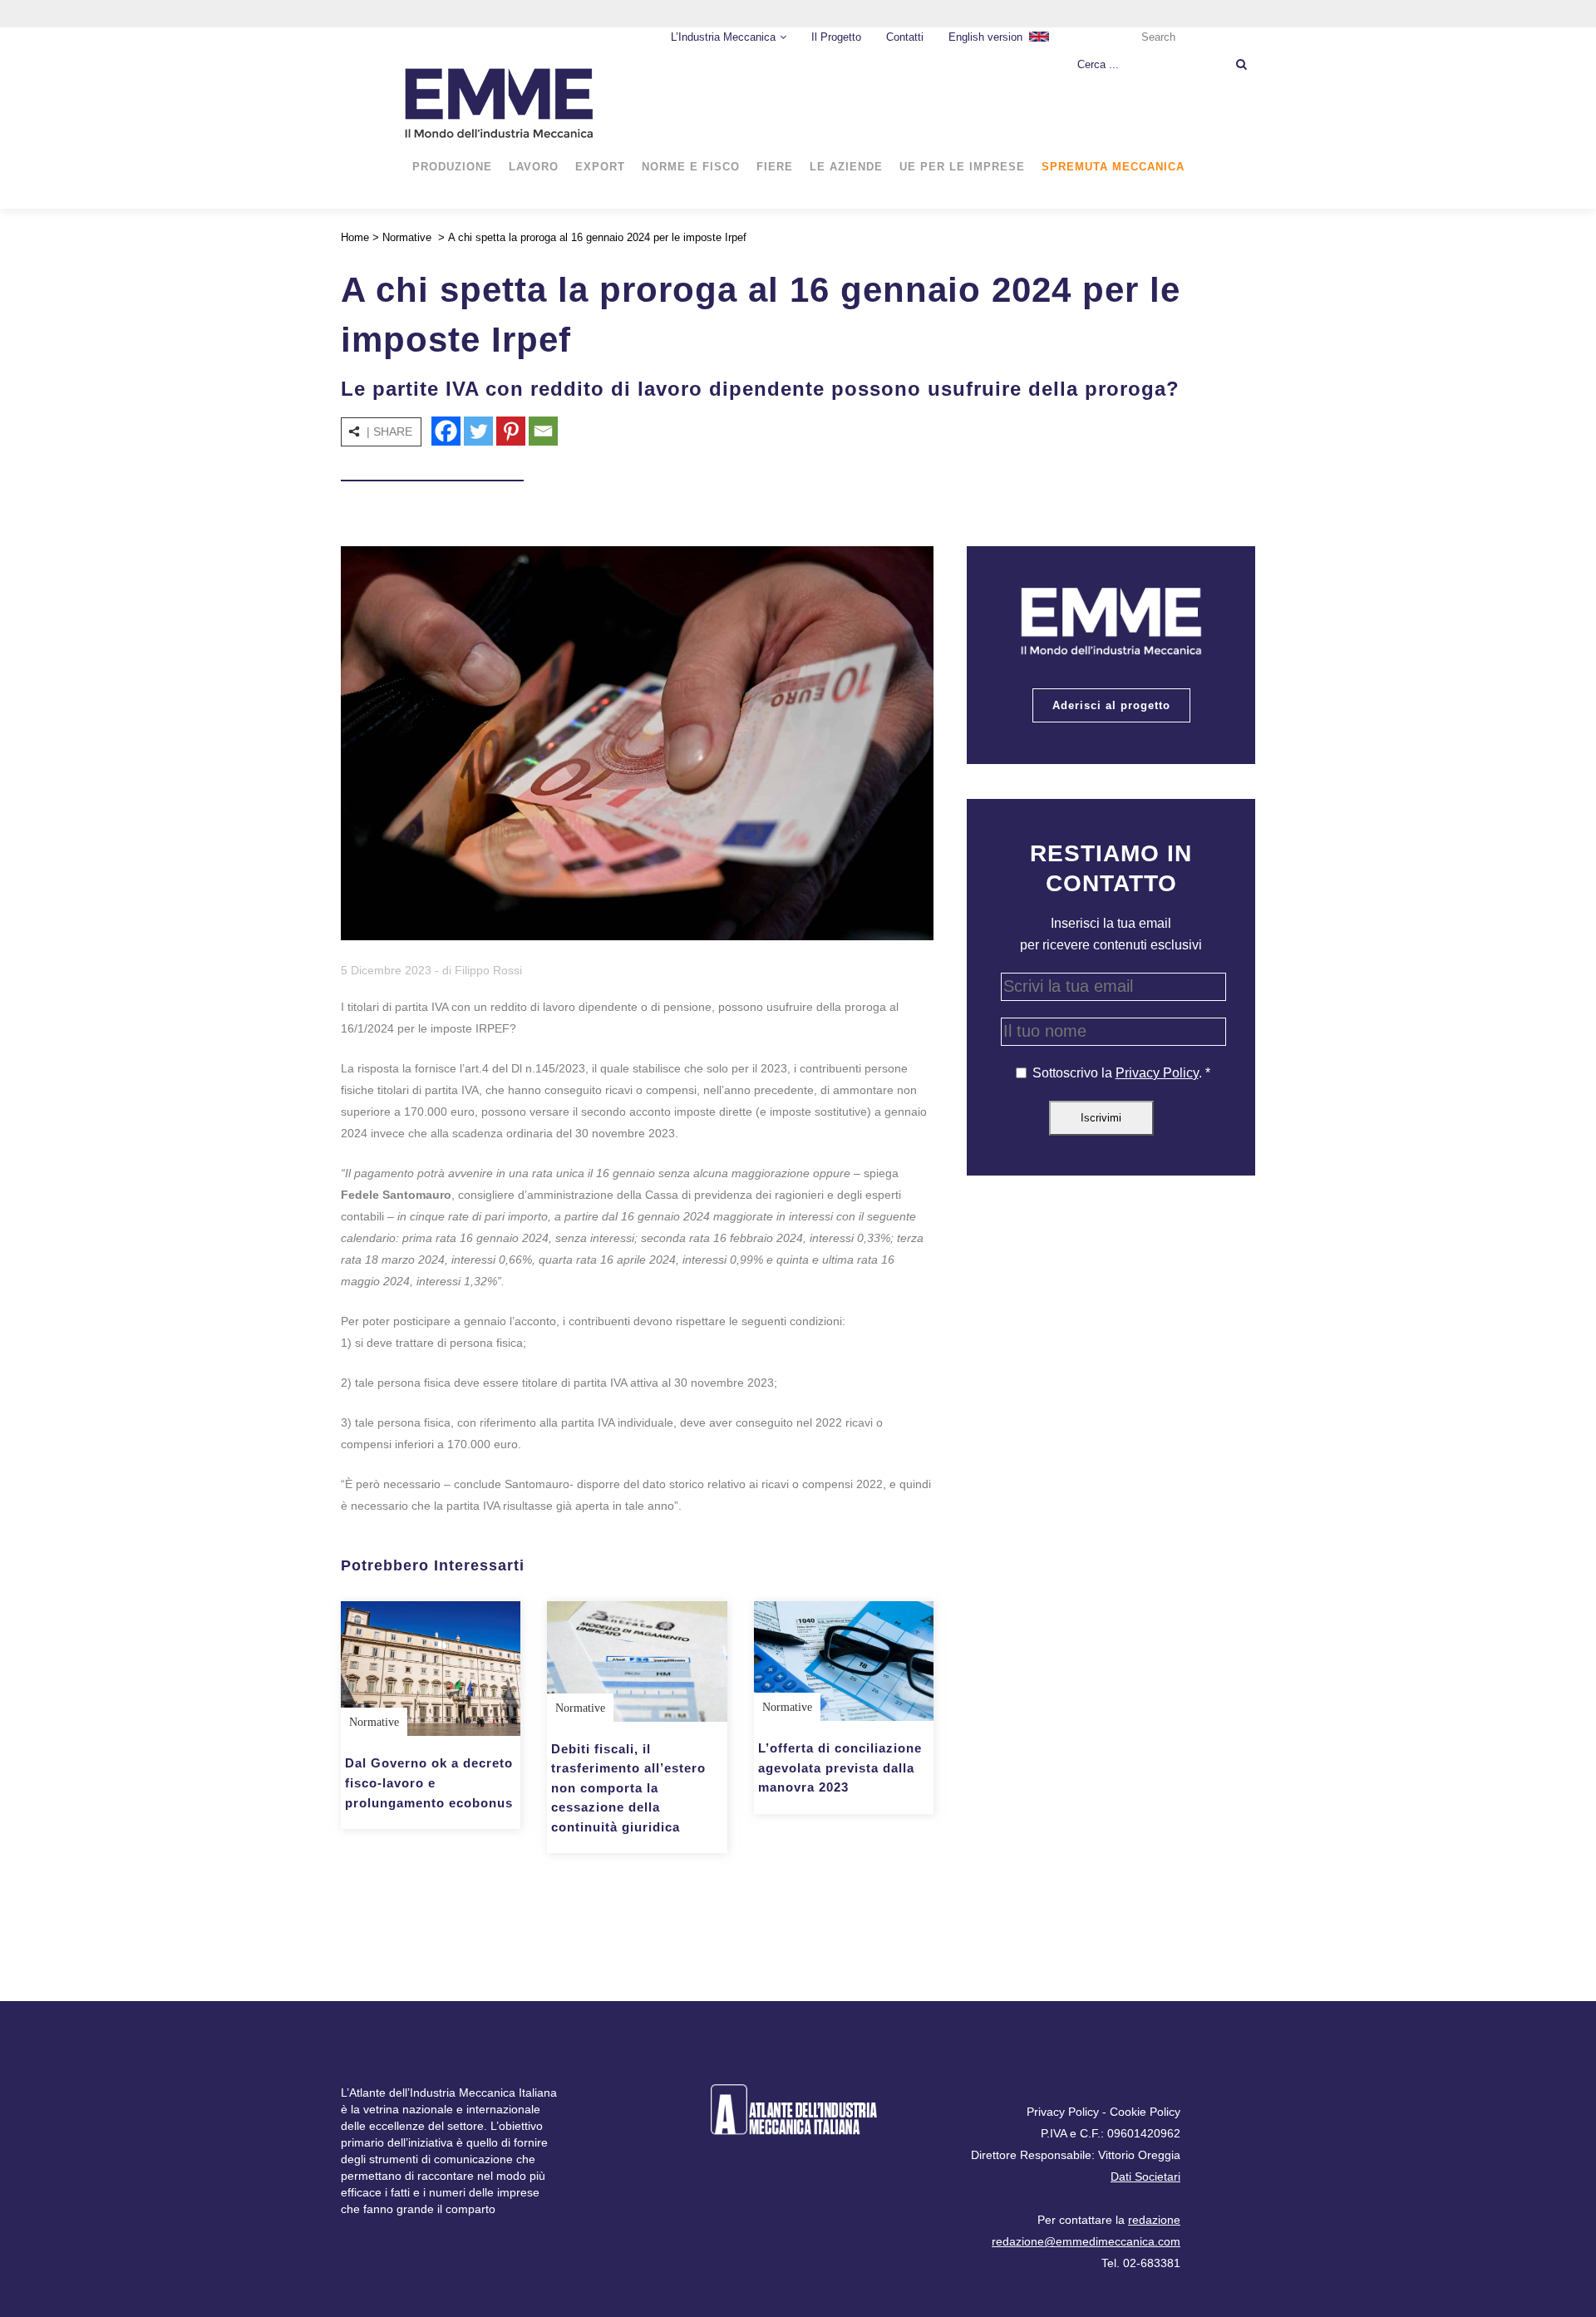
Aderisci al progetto (1111, 705)
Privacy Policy (1157, 1073)
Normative (407, 237)
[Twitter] (478, 431)
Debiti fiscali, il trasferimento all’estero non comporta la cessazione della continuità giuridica (628, 1788)
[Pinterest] (511, 431)
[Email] (543, 431)
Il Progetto (836, 37)
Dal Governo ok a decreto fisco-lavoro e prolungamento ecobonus (429, 1782)
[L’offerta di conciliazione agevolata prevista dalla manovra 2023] (844, 1661)
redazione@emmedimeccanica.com (1086, 2241)
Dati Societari (1145, 2177)
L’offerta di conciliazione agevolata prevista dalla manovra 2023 (840, 1767)
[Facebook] (446, 431)
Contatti (905, 37)
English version (985, 37)
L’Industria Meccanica (723, 37)
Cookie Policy (1145, 2112)
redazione (1154, 2220)
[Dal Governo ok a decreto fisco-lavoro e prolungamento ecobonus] (431, 1669)
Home (355, 237)
